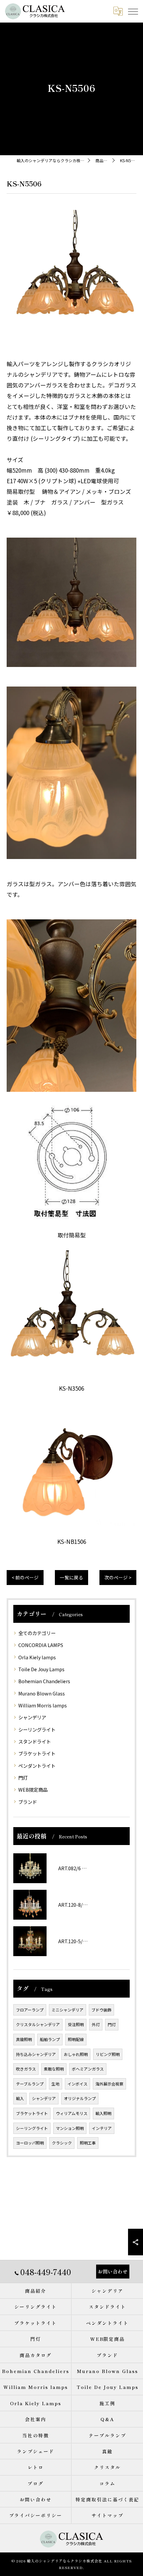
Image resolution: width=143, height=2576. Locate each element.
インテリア (102, 2128)
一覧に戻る (71, 1577)
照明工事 (88, 2143)
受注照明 (76, 2024)
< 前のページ (25, 1577)
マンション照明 (70, 2128)
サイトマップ (107, 2515)
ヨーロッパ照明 (30, 2143)
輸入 (20, 2098)
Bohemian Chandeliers (44, 1681)
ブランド (28, 1802)
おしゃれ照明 (76, 2054)
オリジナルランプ (80, 2098)
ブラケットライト (37, 1753)
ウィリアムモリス (72, 2113)
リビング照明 (108, 2054)
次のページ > (118, 1577)
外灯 (96, 2024)
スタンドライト (35, 1741)
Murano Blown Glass (42, 1693)
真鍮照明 (24, 2039)
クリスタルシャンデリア (38, 2024)
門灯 (23, 1778)
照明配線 (76, 2039)
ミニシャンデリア (68, 2010)
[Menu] (133, 11)
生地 (56, 2084)
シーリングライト (37, 1729)
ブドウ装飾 (101, 2010)
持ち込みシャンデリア (36, 2054)
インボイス (77, 2084)
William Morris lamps (43, 1705)
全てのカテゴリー (37, 1633)
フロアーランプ (30, 2010)
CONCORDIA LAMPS (41, 1645)
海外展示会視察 (109, 2084)
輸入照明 (103, 2113)
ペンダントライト (37, 1766)
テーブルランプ (30, 2084)
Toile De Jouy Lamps (41, 1669)
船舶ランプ (50, 2039)
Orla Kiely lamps (37, 1657)
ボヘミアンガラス (88, 2069)
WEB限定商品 (33, 1789)
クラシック (62, 2143)
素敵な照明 (54, 2069)
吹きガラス (26, 2069)
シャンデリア (32, 1717)
